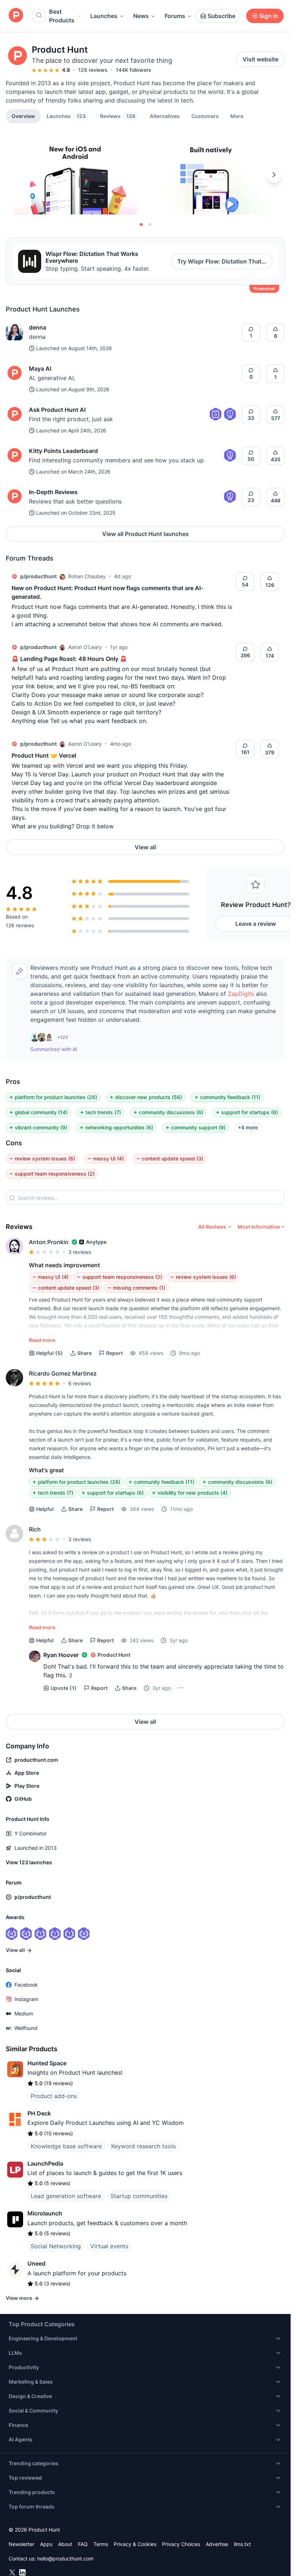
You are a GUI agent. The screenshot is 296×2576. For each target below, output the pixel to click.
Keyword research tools (143, 2146)
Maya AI (40, 369)
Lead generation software (66, 2196)
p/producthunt (38, 576)
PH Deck (39, 2113)
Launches (104, 16)
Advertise (217, 2544)
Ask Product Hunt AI (57, 410)
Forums (175, 16)
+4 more (248, 1127)
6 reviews (80, 1383)
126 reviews (93, 70)
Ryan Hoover (61, 1655)
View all (145, 847)
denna (38, 327)
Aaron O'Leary (85, 647)
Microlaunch (45, 2213)
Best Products (62, 16)
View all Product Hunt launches (145, 534)
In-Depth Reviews (53, 492)
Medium (24, 2013)
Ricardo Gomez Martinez (63, 1373)
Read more (42, 1340)
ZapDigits (241, 994)
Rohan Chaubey (87, 576)
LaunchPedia (45, 2163)
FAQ (83, 2544)
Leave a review (256, 924)
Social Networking (56, 2246)
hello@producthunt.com (65, 2558)
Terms (101, 2544)
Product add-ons (54, 2096)
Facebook (26, 1985)
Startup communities (139, 2196)
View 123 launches (29, 1862)
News (141, 16)
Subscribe (221, 16)
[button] (237, 116)
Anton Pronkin (49, 1242)
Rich (35, 1529)
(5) (49, 1353)
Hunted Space (47, 2063)
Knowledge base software (66, 2146)
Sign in (269, 16)
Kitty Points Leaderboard (63, 451)
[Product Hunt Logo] (16, 16)
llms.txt (242, 2544)
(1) (64, 1688)
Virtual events (109, 2246)
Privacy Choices (181, 2544)
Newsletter (21, 2544)
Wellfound (26, 2028)
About (65, 2544)
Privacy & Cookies (135, 2544)
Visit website (260, 59)
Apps (46, 2544)
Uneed (36, 2263)
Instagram (26, 1999)
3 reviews (80, 1252)
